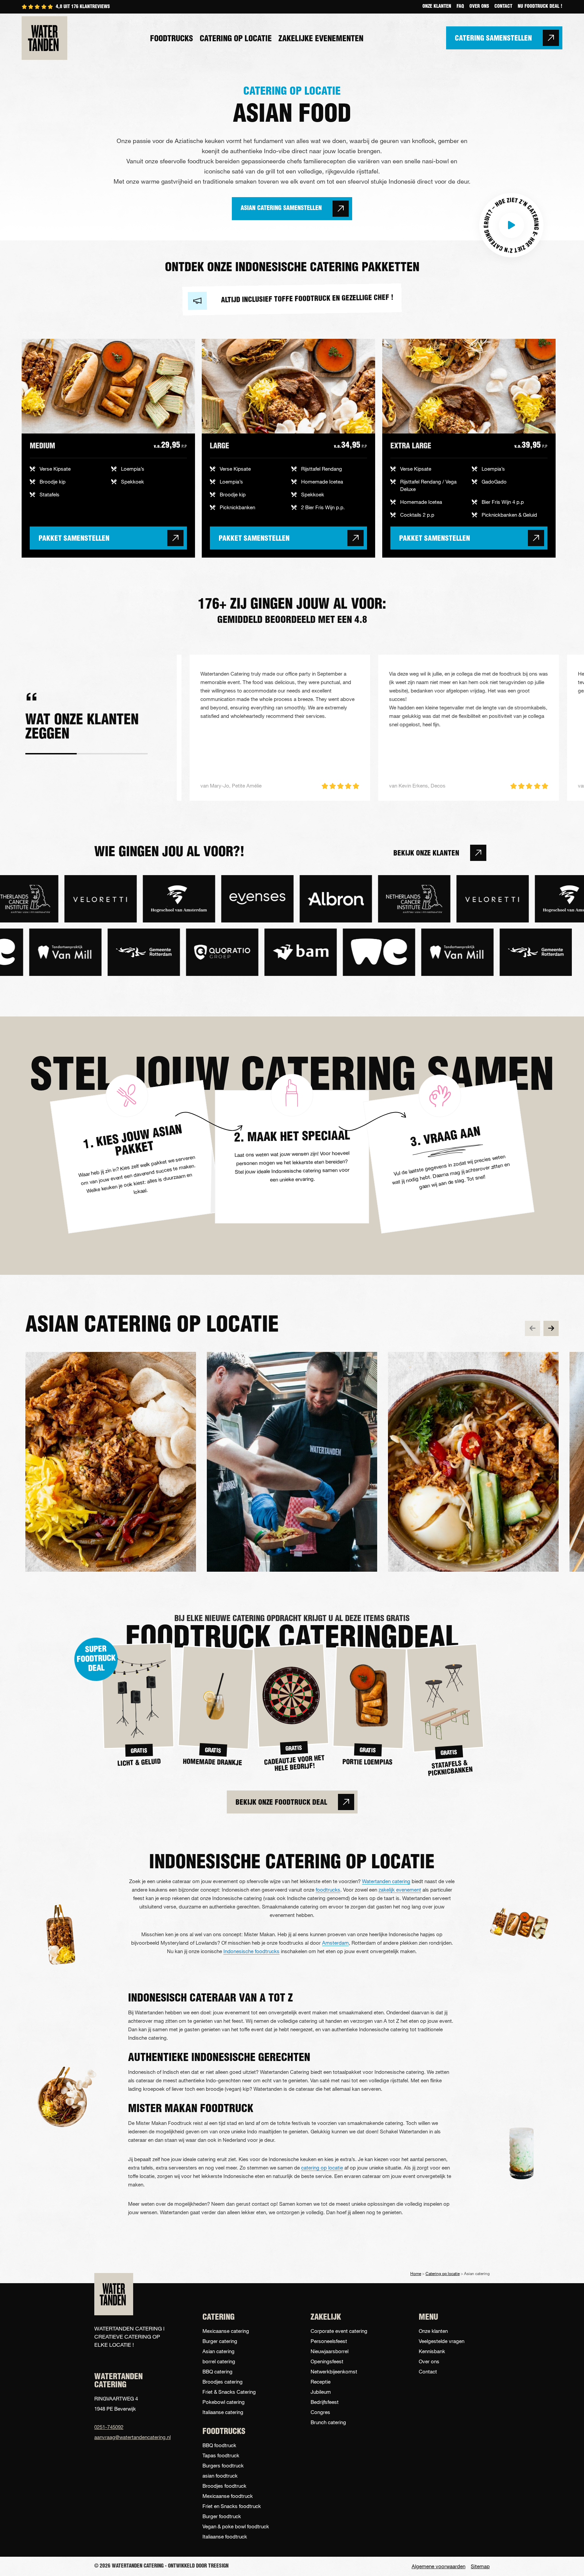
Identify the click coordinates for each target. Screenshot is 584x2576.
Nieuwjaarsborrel (330, 2351)
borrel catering (219, 2361)
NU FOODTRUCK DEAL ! (540, 7)
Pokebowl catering (224, 2402)
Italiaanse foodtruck (225, 2536)
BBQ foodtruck (219, 2445)
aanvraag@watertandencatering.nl (130, 2437)
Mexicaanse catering (226, 2331)
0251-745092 (109, 2427)
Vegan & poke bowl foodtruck (236, 2526)
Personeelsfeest (329, 2341)
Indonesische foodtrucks (251, 1951)
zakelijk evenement (400, 1890)
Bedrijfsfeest (325, 2402)
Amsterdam (335, 1943)
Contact (503, 7)
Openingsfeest (327, 2361)
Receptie (321, 2382)
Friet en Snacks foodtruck (232, 2506)
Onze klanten (437, 7)
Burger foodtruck (222, 2516)
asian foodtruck (220, 2476)
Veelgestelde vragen (442, 2341)
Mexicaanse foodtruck (228, 2496)
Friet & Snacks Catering (229, 2392)
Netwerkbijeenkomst (334, 2371)
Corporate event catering (339, 2331)
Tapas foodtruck (221, 2455)
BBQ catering (217, 2371)
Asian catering (218, 2351)
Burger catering (220, 2341)
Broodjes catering (223, 2382)
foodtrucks (328, 1890)
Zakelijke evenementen (321, 39)
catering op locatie (322, 2168)
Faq (460, 7)
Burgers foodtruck (223, 2465)
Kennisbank (432, 2351)
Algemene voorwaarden (439, 2566)
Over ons (479, 7)
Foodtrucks (172, 39)
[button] (511, 225)
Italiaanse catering (223, 2412)
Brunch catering (328, 2422)
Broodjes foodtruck (224, 2486)
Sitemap (480, 2566)
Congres (320, 2412)
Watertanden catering (386, 1881)
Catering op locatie (236, 39)
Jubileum (321, 2392)
